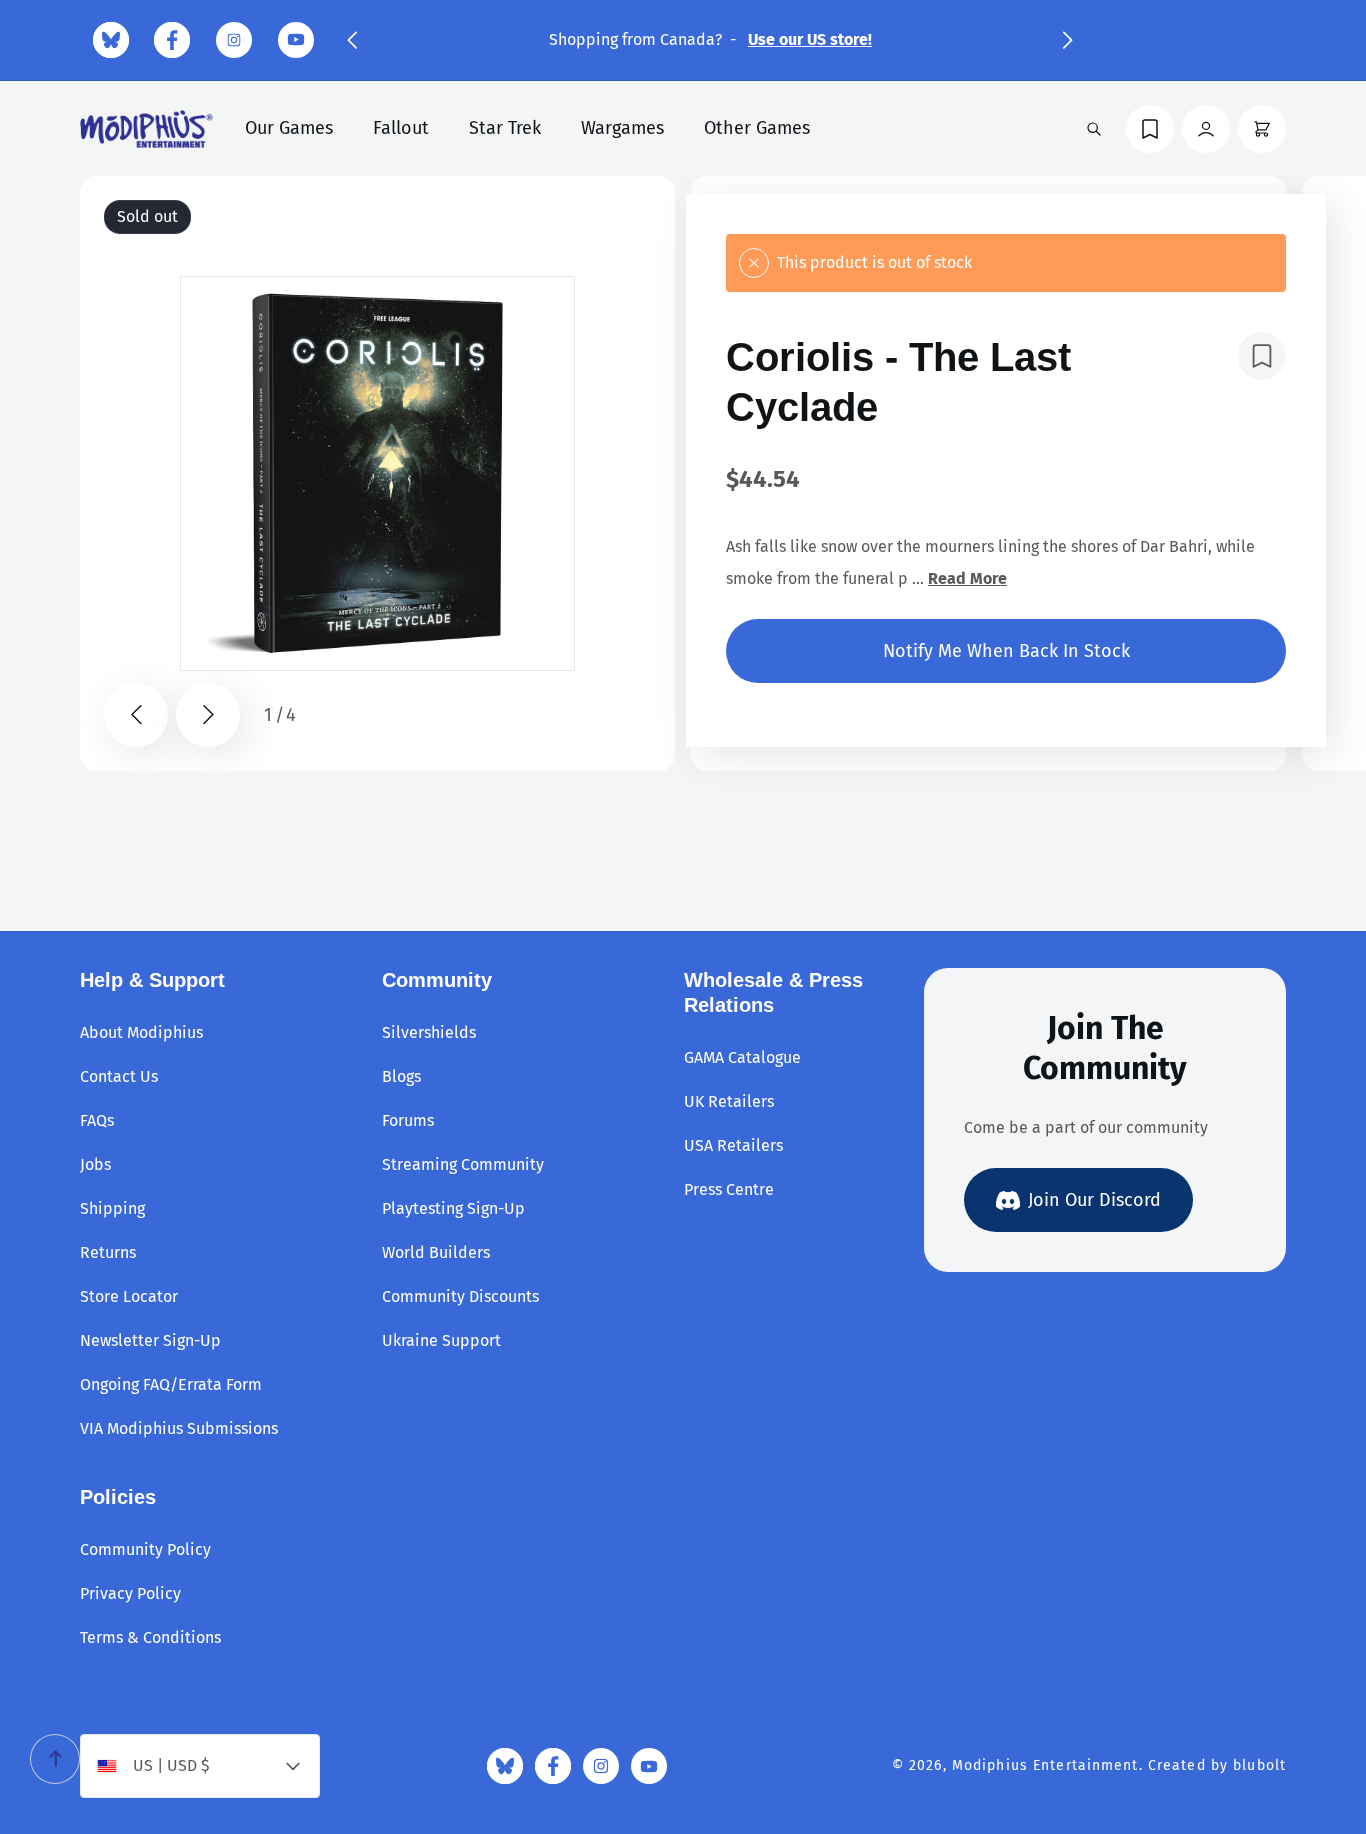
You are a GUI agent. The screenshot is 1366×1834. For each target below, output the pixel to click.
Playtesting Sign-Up (453, 1208)
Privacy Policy (130, 1593)
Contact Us (119, 1076)
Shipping (112, 1208)
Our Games (289, 128)
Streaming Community (463, 1164)
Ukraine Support (441, 1340)
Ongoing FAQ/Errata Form (171, 1384)
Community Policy (145, 1549)
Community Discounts (460, 1296)
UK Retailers (729, 1101)
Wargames (622, 128)
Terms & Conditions (150, 1637)
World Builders (436, 1252)
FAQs (97, 1120)
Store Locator (129, 1296)
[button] (352, 40)
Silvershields (429, 1032)
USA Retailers (733, 1145)
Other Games (757, 128)
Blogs (401, 1076)
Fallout (401, 128)
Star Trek (505, 128)
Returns (108, 1252)
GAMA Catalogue (742, 1057)
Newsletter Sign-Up (150, 1340)
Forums (408, 1120)
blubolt (1259, 1765)
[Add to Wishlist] (1262, 356)
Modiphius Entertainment (1045, 1765)
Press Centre (729, 1189)
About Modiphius (141, 1032)
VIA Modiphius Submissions (179, 1428)
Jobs (95, 1164)
